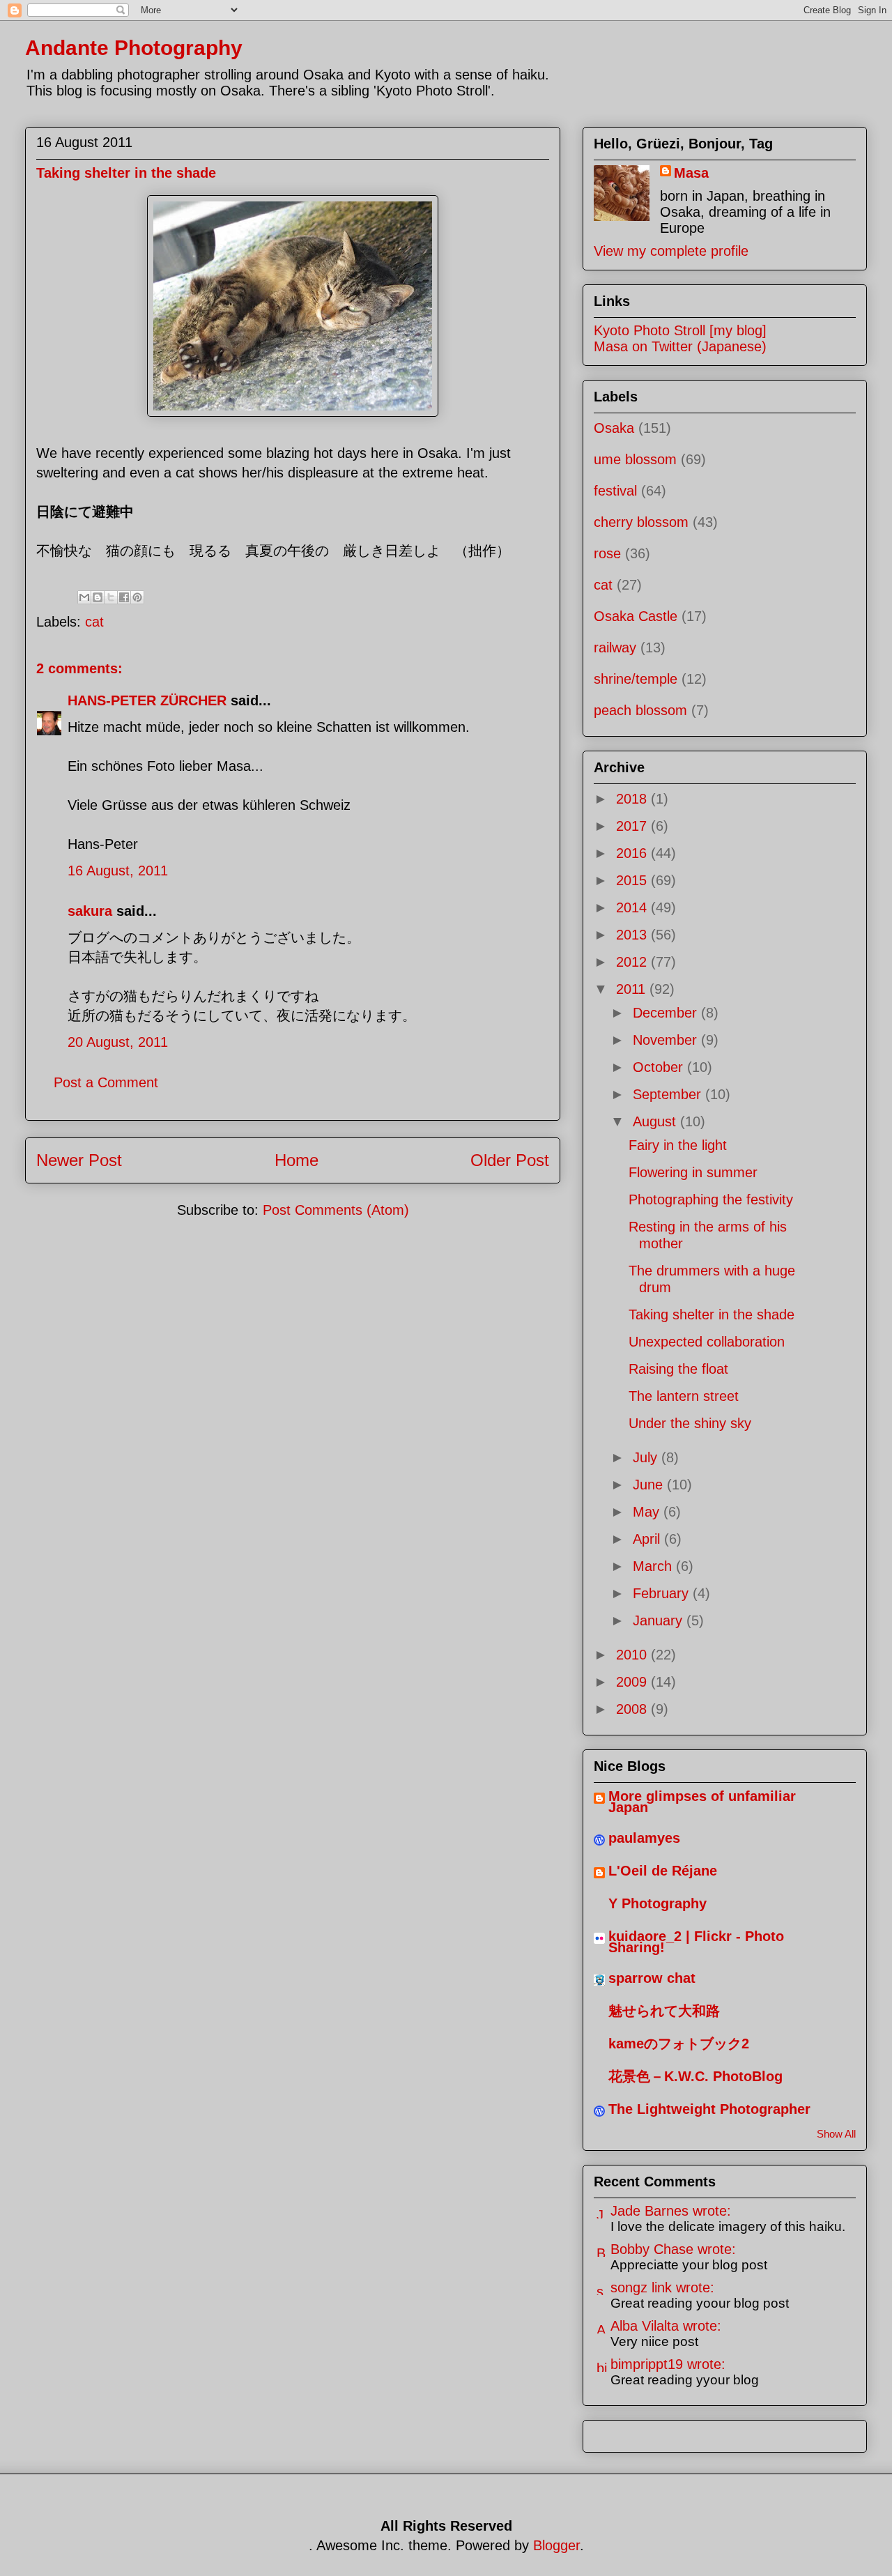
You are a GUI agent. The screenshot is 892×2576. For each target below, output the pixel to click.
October (660, 1067)
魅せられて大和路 (664, 2011)
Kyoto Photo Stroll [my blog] (680, 330)
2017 (633, 826)
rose (607, 553)
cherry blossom (641, 522)
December (667, 1013)
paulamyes (644, 1838)
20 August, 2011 (118, 1042)
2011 (633, 989)
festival (615, 491)
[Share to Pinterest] (137, 597)
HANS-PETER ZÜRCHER (147, 700)
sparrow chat (652, 1978)
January (660, 1620)
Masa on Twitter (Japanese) (680, 346)
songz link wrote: (662, 2287)
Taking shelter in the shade (712, 1314)
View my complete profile (671, 251)
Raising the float (678, 1369)
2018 (633, 799)
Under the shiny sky (690, 1423)
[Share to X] (111, 597)
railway (615, 647)
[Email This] (84, 597)
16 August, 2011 (118, 871)
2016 (633, 853)
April (648, 1539)
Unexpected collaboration (707, 1342)
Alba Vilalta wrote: (666, 2326)
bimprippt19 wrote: (668, 2364)
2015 (633, 880)
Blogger (556, 2545)
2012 (633, 962)
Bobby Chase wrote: (673, 2249)
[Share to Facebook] (124, 597)
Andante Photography (134, 48)
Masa (691, 173)
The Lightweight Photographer (709, 2109)
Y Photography (658, 1903)
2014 (633, 907)
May (648, 1512)
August (656, 1121)
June (650, 1485)
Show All (836, 2134)
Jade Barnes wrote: (671, 2211)
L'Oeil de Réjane (663, 1871)
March (654, 1566)
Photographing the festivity (711, 1199)
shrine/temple (636, 679)
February (663, 1593)
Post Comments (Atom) (336, 1210)
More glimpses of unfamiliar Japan (702, 1802)
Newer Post (79, 1160)
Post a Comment (106, 1082)
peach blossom (640, 710)
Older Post (510, 1160)
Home (297, 1160)
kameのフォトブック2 (679, 2044)
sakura (90, 911)
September (669, 1094)
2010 (633, 1655)
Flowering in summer (693, 1172)
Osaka (614, 428)
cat (94, 622)
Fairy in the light (678, 1145)
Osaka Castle (636, 616)
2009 (633, 1682)
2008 (633, 1709)
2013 (633, 935)
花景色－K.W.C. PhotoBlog (695, 2076)
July (647, 1457)
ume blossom (635, 459)
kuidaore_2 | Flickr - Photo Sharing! (696, 1942)
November (667, 1040)
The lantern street (684, 1396)
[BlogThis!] (98, 597)
